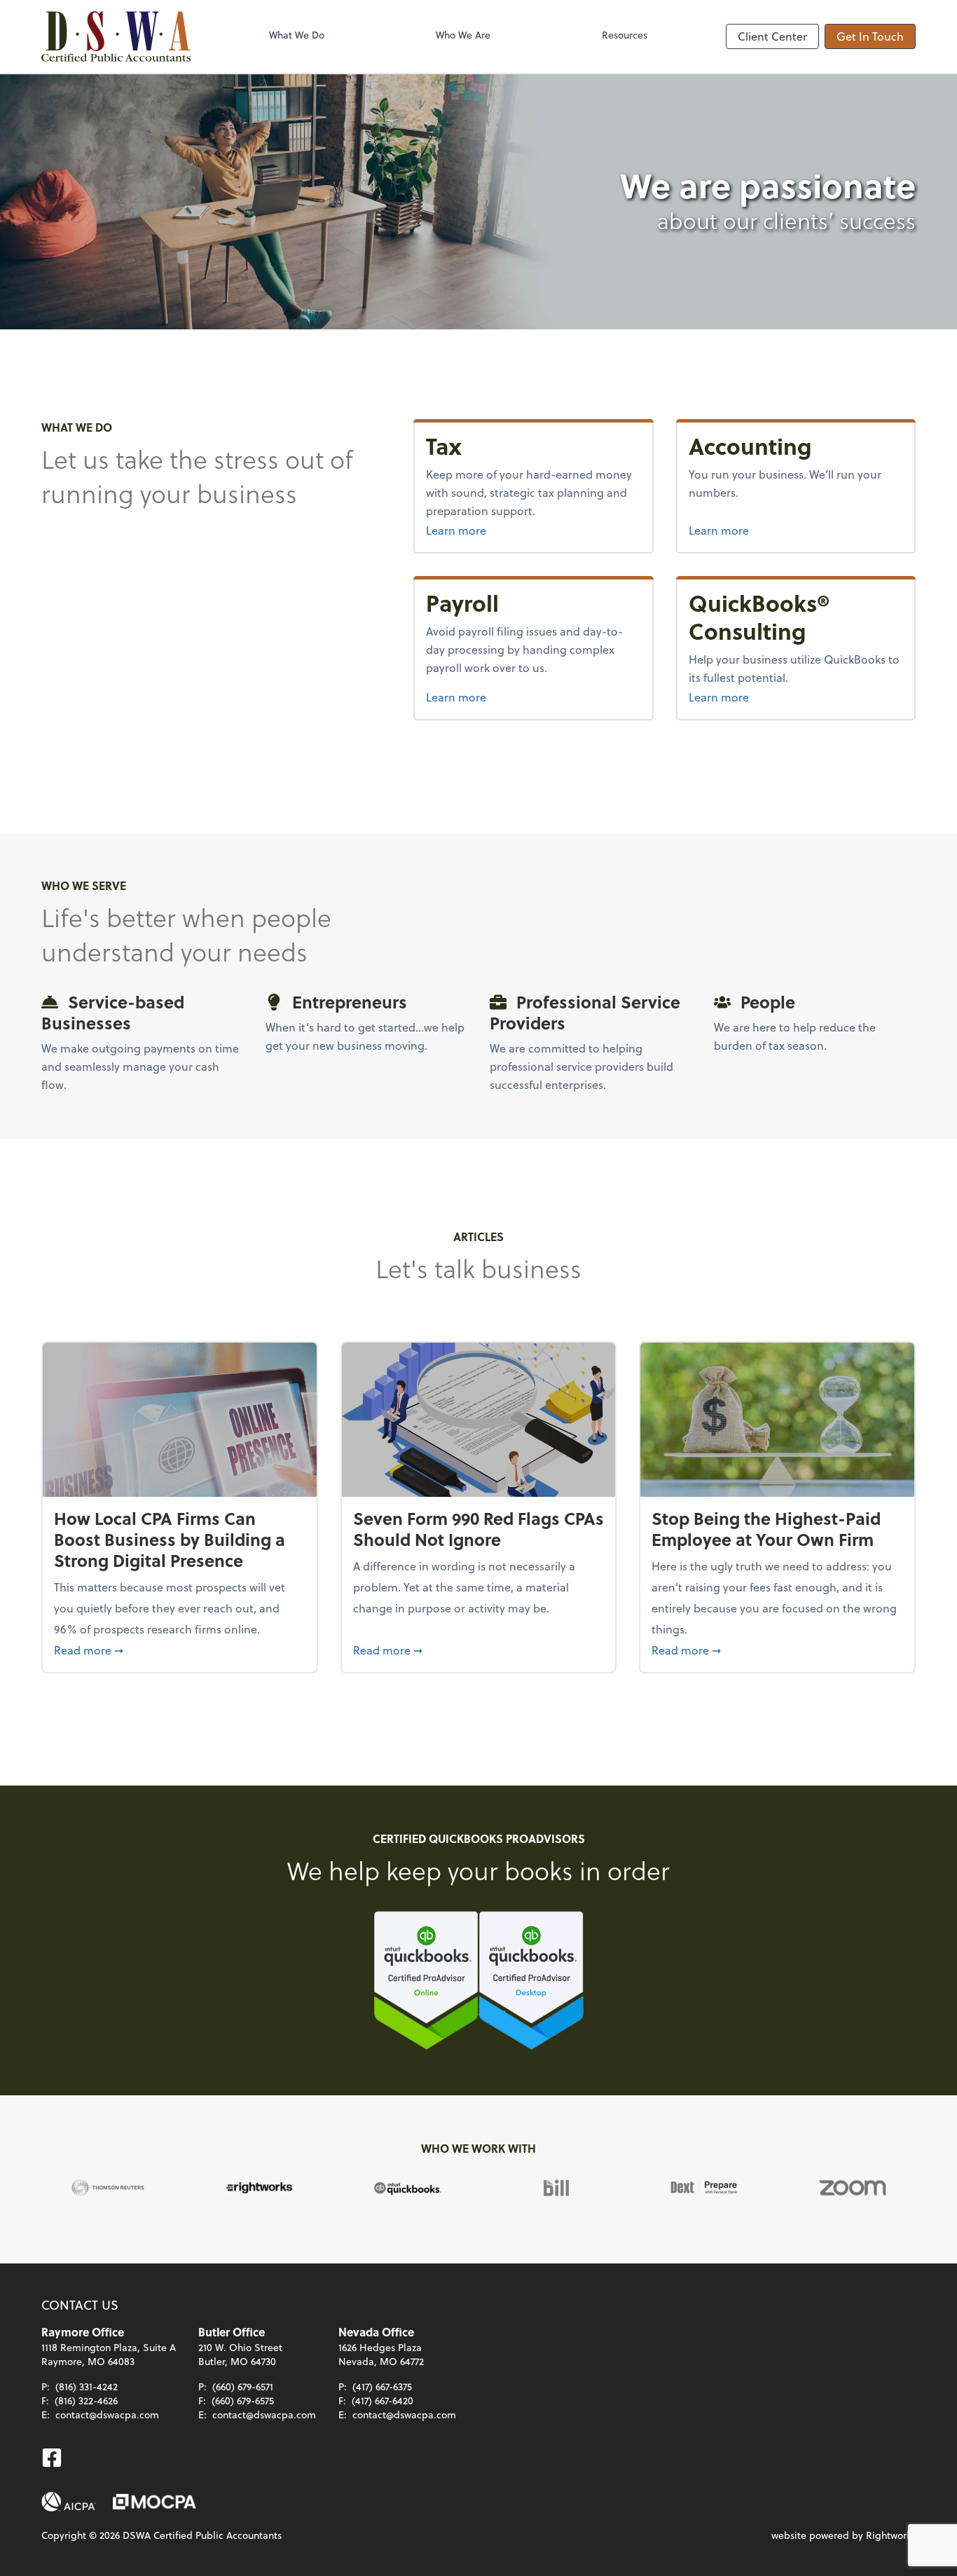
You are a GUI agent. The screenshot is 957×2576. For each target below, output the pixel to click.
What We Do (297, 35)
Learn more (533, 530)
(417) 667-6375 (382, 2386)
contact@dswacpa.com (107, 2414)
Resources (625, 35)
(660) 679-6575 (243, 2400)
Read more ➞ (180, 1650)
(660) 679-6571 (243, 2386)
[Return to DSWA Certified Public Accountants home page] (116, 36)
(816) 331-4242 (87, 2386)
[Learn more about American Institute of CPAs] (69, 2502)
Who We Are (463, 35)
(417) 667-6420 (383, 2400)
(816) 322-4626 (86, 2400)
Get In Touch (870, 36)
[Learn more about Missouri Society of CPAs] (154, 2502)
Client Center (772, 36)
